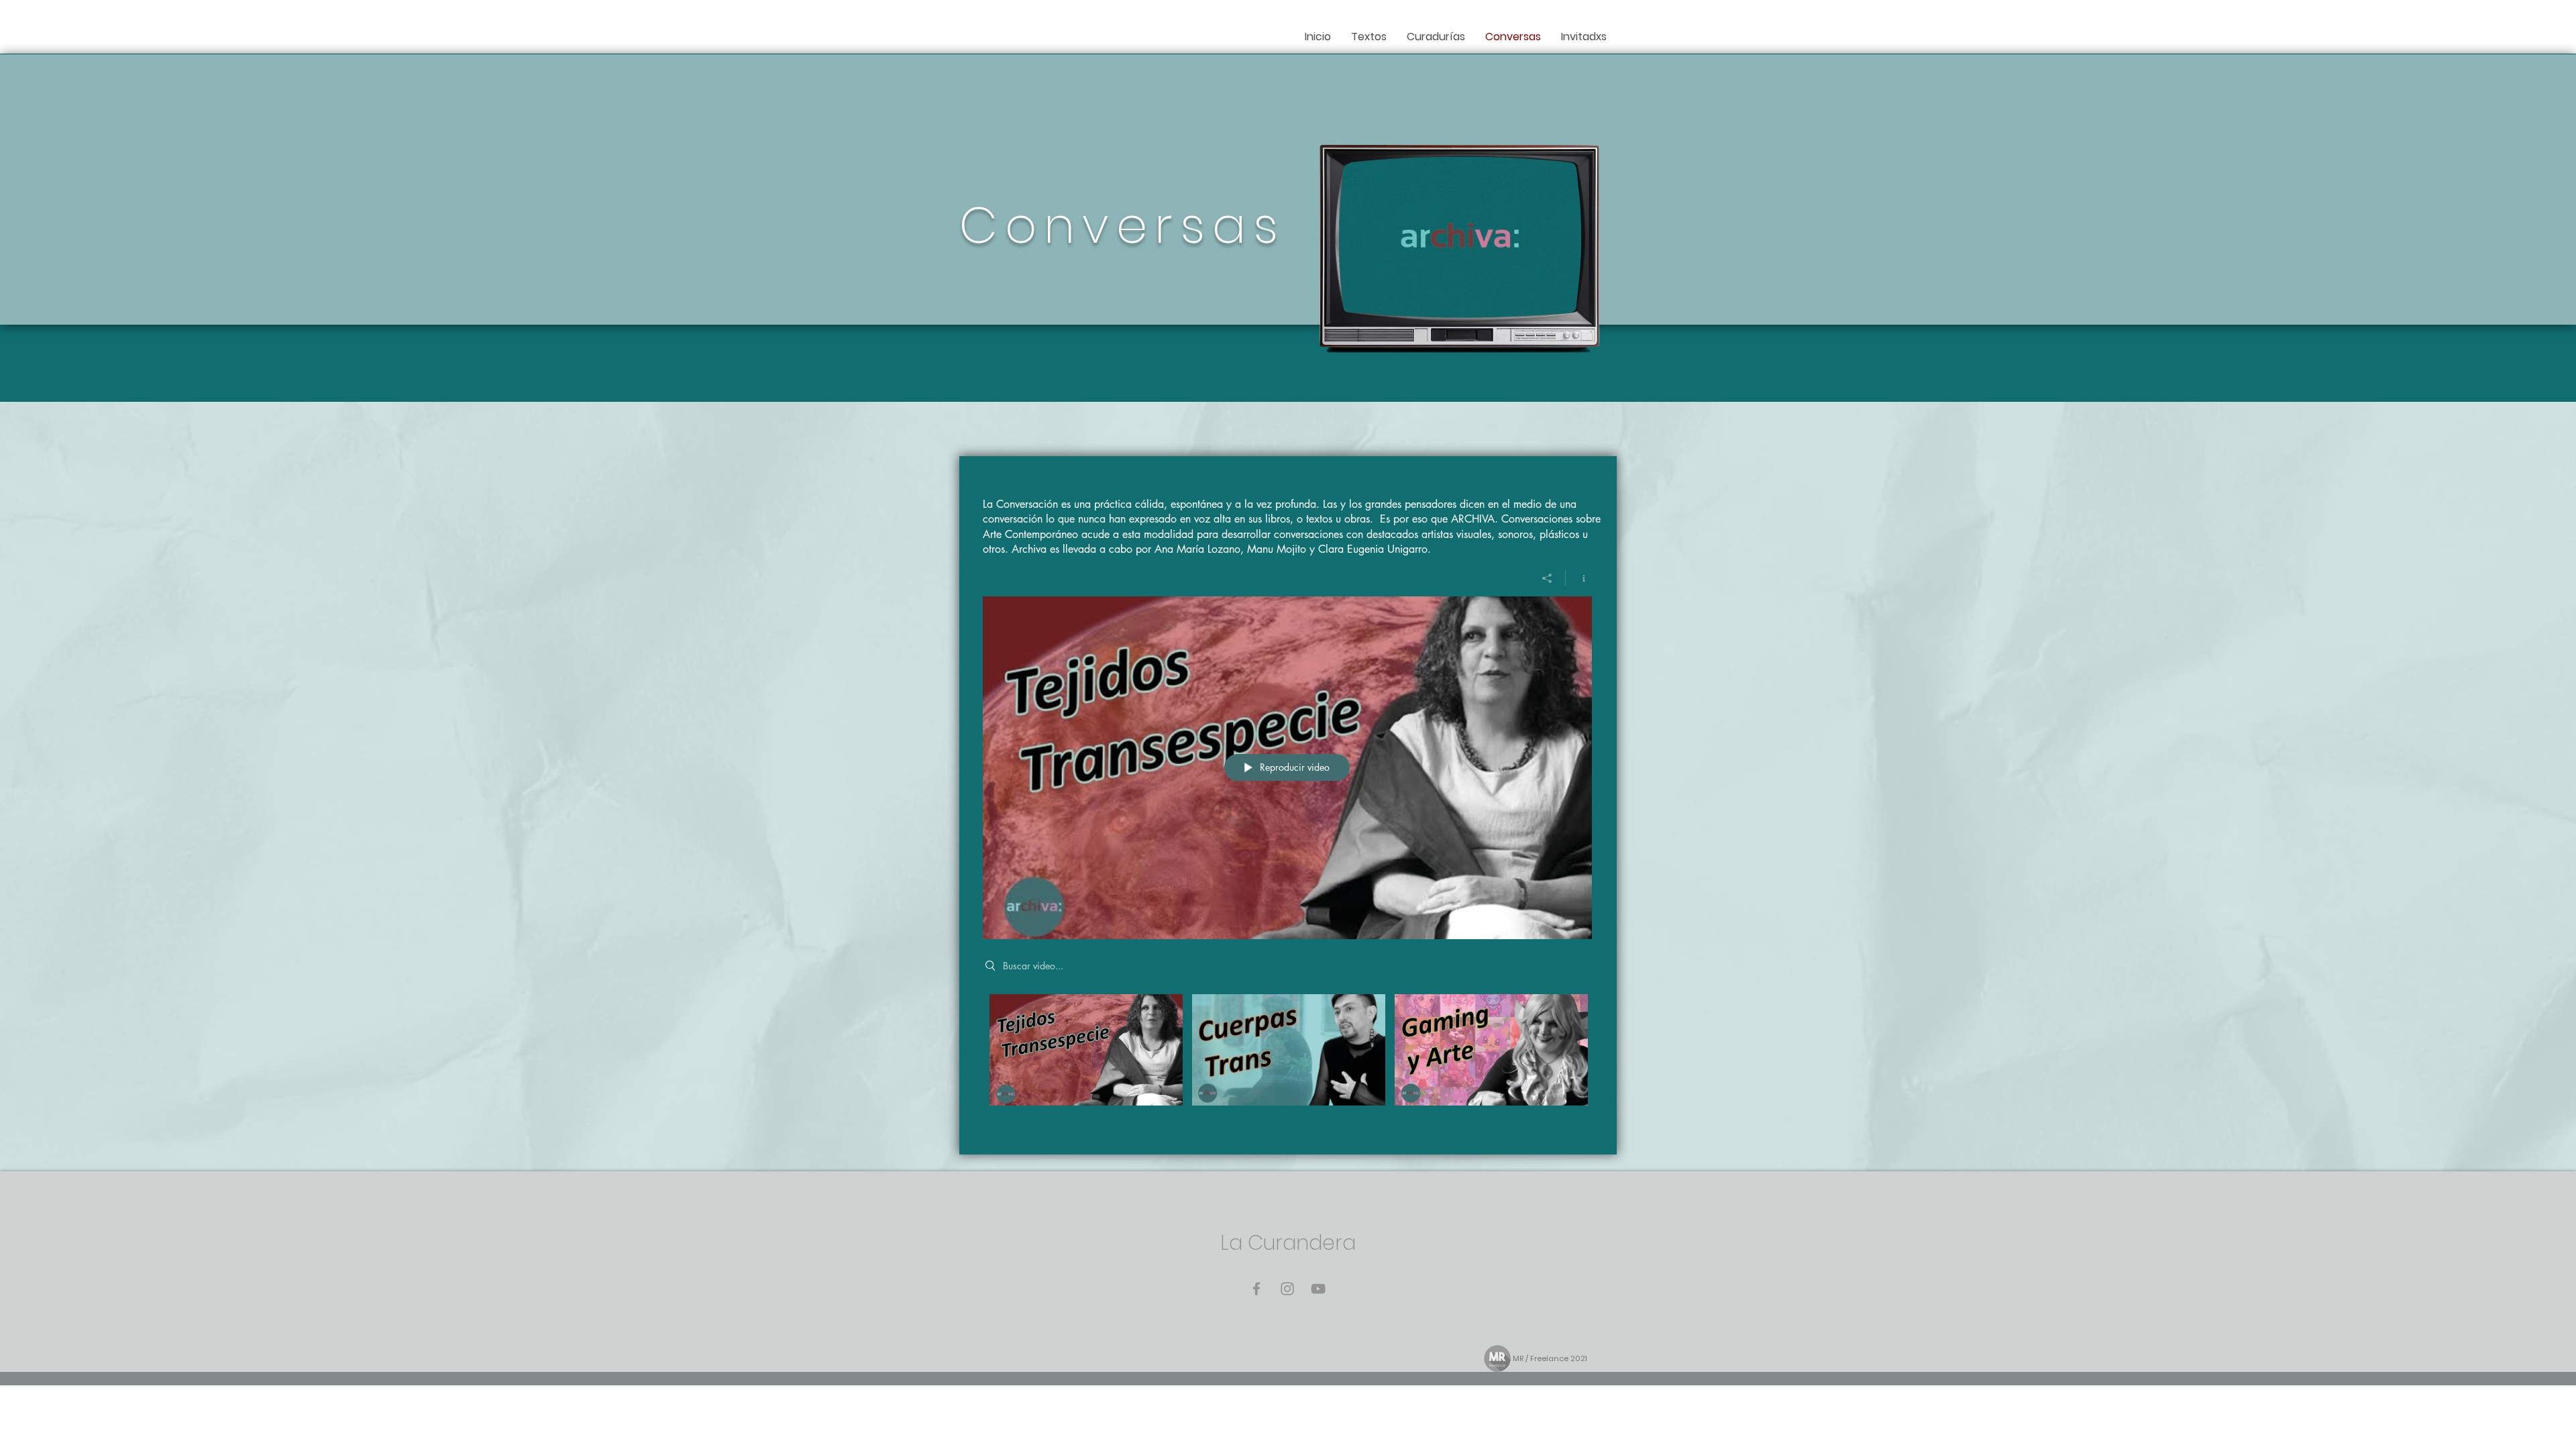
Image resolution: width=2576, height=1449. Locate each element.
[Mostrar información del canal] (1579, 578)
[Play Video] (1086, 1050)
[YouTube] (1318, 1289)
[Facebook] (1256, 1289)
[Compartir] (1547, 578)
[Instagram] (1287, 1289)
